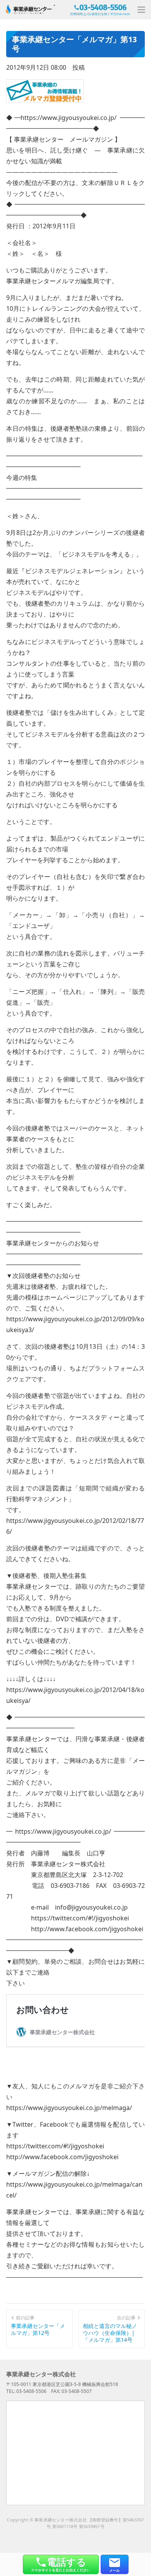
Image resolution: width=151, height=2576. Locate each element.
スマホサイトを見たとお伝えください (61, 2564)
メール (114, 2570)
